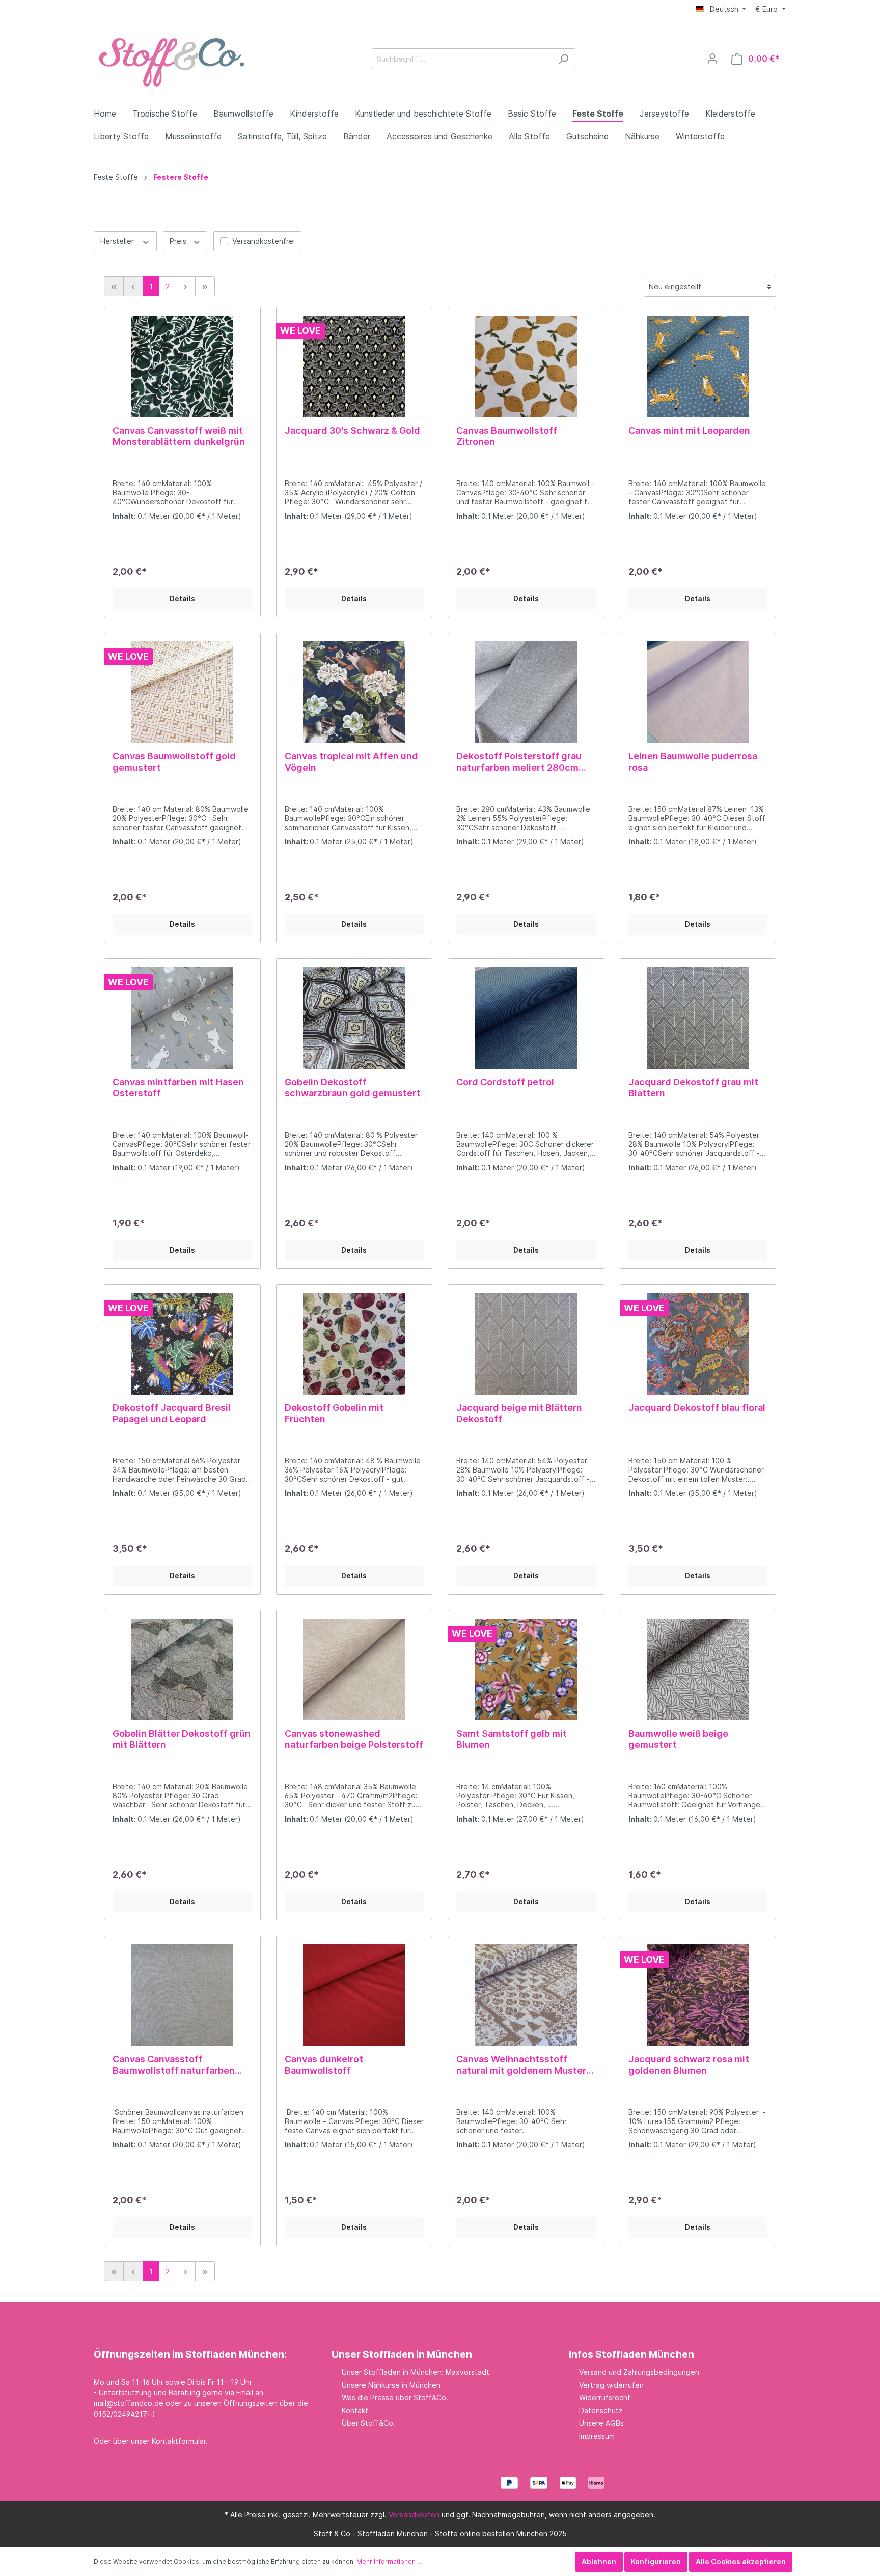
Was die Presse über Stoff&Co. (395, 2398)
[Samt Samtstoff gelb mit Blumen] (526, 1669)
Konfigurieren (656, 2561)
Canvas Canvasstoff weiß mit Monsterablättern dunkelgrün (179, 436)
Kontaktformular (179, 2441)
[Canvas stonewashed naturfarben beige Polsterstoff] (354, 1669)
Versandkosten (414, 2515)
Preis (179, 241)
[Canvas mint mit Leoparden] (698, 366)
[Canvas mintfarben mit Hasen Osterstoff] (182, 1018)
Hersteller (118, 241)
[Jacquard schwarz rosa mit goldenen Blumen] (698, 1995)
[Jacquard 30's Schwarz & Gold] (354, 366)
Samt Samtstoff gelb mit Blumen (512, 1739)
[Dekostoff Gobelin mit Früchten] (354, 1344)
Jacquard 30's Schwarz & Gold (352, 430)
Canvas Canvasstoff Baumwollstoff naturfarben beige (174, 2065)
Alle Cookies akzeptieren (741, 2561)
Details (182, 598)
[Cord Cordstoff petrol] (526, 1018)
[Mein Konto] (712, 59)
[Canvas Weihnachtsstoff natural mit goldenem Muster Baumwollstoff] (526, 1995)
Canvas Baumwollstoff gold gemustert (174, 762)
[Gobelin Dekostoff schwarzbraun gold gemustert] (354, 1018)
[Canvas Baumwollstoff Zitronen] (526, 366)
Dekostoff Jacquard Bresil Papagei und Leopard (172, 1413)
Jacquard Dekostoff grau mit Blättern (693, 1087)
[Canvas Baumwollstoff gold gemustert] (182, 692)
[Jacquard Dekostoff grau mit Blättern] (698, 1018)
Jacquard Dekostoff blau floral (697, 1408)
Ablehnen (599, 2561)
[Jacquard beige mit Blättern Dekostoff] (526, 1344)
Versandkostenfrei (264, 241)
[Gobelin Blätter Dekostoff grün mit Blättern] (182, 1669)
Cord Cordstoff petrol (505, 1082)
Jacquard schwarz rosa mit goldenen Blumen (689, 2065)
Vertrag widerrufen (611, 2385)
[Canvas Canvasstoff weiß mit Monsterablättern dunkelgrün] (182, 366)
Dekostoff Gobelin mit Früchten (334, 1413)
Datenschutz (601, 2410)
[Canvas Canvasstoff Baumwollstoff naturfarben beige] (182, 1995)
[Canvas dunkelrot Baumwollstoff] (354, 1995)
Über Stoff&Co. (368, 2423)
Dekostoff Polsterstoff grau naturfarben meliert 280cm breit (519, 762)
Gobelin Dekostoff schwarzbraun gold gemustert (353, 1087)
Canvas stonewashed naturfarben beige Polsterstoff (354, 1739)
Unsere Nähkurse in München (391, 2385)
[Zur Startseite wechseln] (170, 57)
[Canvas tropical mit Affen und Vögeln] (354, 692)
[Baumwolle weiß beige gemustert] (698, 1669)
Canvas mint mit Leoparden (689, 430)
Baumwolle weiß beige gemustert (678, 1739)
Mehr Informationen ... (389, 2561)
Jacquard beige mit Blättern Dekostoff (519, 1413)
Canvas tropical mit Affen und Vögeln (351, 762)
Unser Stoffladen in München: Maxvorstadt (416, 2372)
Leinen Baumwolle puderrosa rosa (693, 762)
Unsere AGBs (601, 2423)
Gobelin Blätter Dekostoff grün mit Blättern (182, 1739)
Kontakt (355, 2410)
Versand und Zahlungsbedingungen (639, 2372)
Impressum (597, 2436)
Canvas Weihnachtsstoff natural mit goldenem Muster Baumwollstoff (521, 2065)
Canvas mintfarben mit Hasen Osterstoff (178, 1087)
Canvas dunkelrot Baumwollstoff (324, 2065)
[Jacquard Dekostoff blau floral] (698, 1344)
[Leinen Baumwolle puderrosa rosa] (698, 692)
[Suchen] (563, 59)
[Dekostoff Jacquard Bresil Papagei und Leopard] (182, 1344)
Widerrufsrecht (605, 2398)
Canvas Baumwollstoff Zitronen (507, 436)
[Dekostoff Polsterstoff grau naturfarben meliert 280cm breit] (526, 692)
